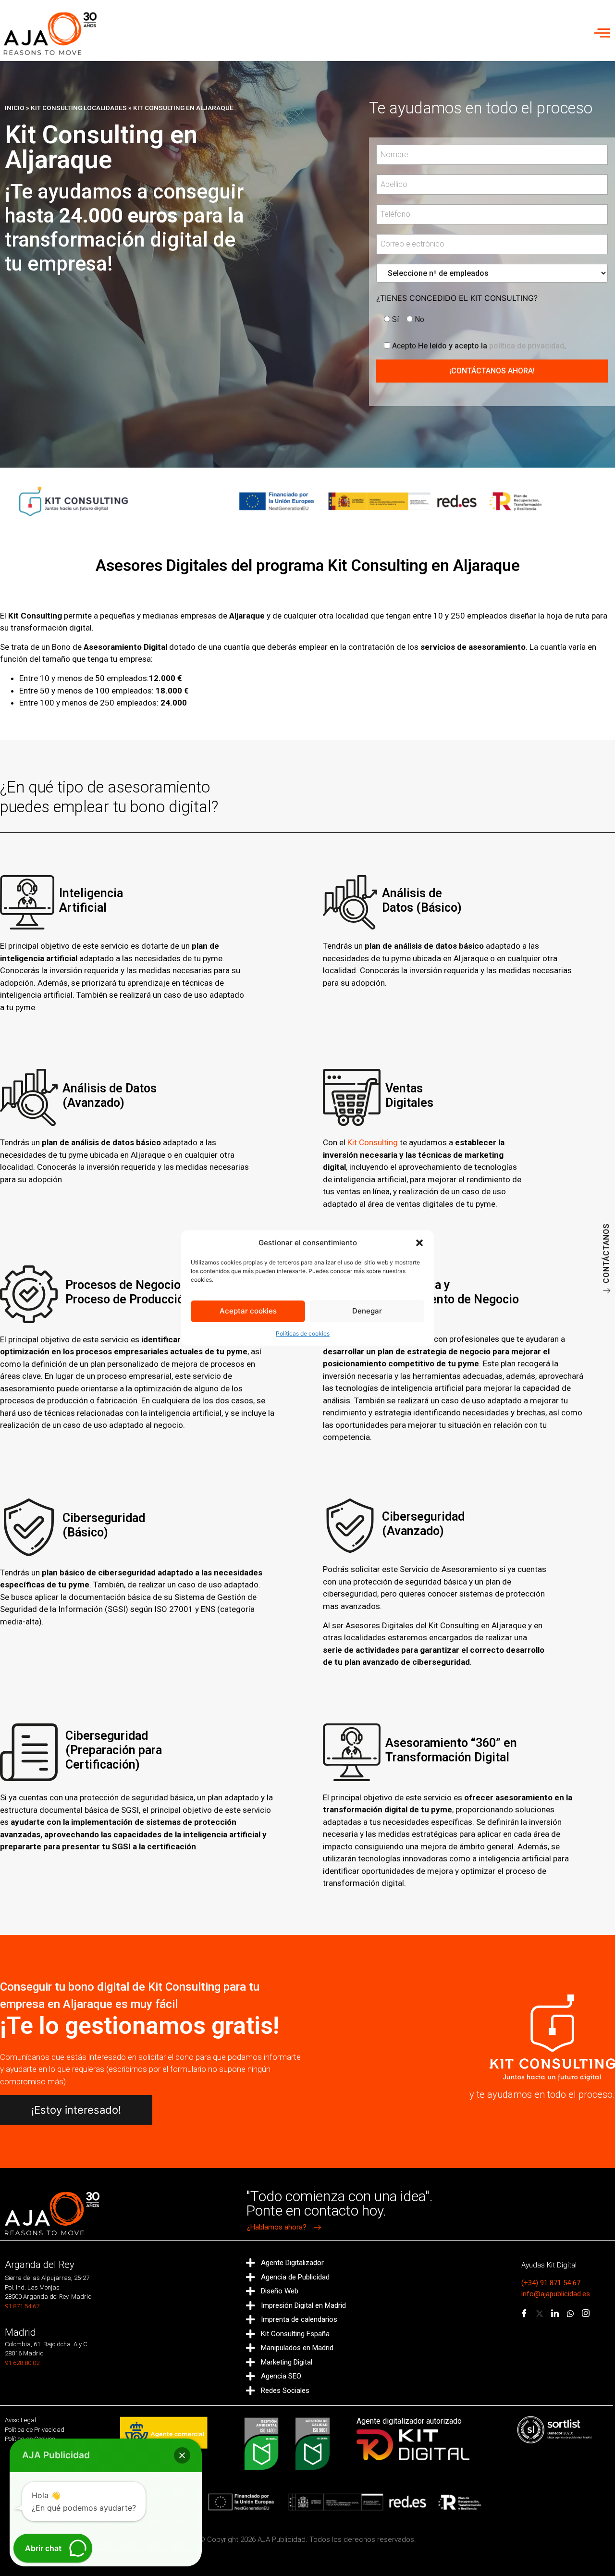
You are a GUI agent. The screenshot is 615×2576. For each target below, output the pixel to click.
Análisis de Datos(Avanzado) (110, 1096)
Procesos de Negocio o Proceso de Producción (128, 1292)
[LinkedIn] (555, 2314)
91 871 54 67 (22, 2306)
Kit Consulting (373, 1142)
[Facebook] (524, 2314)
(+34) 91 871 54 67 (551, 2283)
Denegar (367, 1311)
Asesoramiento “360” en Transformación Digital (451, 1750)
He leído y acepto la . (479, 346)
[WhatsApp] (570, 2314)
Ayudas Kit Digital (549, 2265)
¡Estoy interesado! (76, 2110)
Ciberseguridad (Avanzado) (423, 1524)
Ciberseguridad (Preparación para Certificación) (114, 1750)
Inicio (15, 108)
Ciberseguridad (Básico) (104, 1525)
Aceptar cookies (248, 1311)
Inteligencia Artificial (91, 900)
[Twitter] (540, 2314)
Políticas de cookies (303, 1333)
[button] (419, 1243)
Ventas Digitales (409, 1096)
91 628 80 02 (22, 2363)
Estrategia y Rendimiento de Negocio (452, 1292)
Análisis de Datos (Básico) (422, 900)
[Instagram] (586, 2314)
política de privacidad (527, 346)
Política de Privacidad (35, 2430)
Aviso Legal (20, 2420)
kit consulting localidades (79, 108)
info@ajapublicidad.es (556, 2294)
